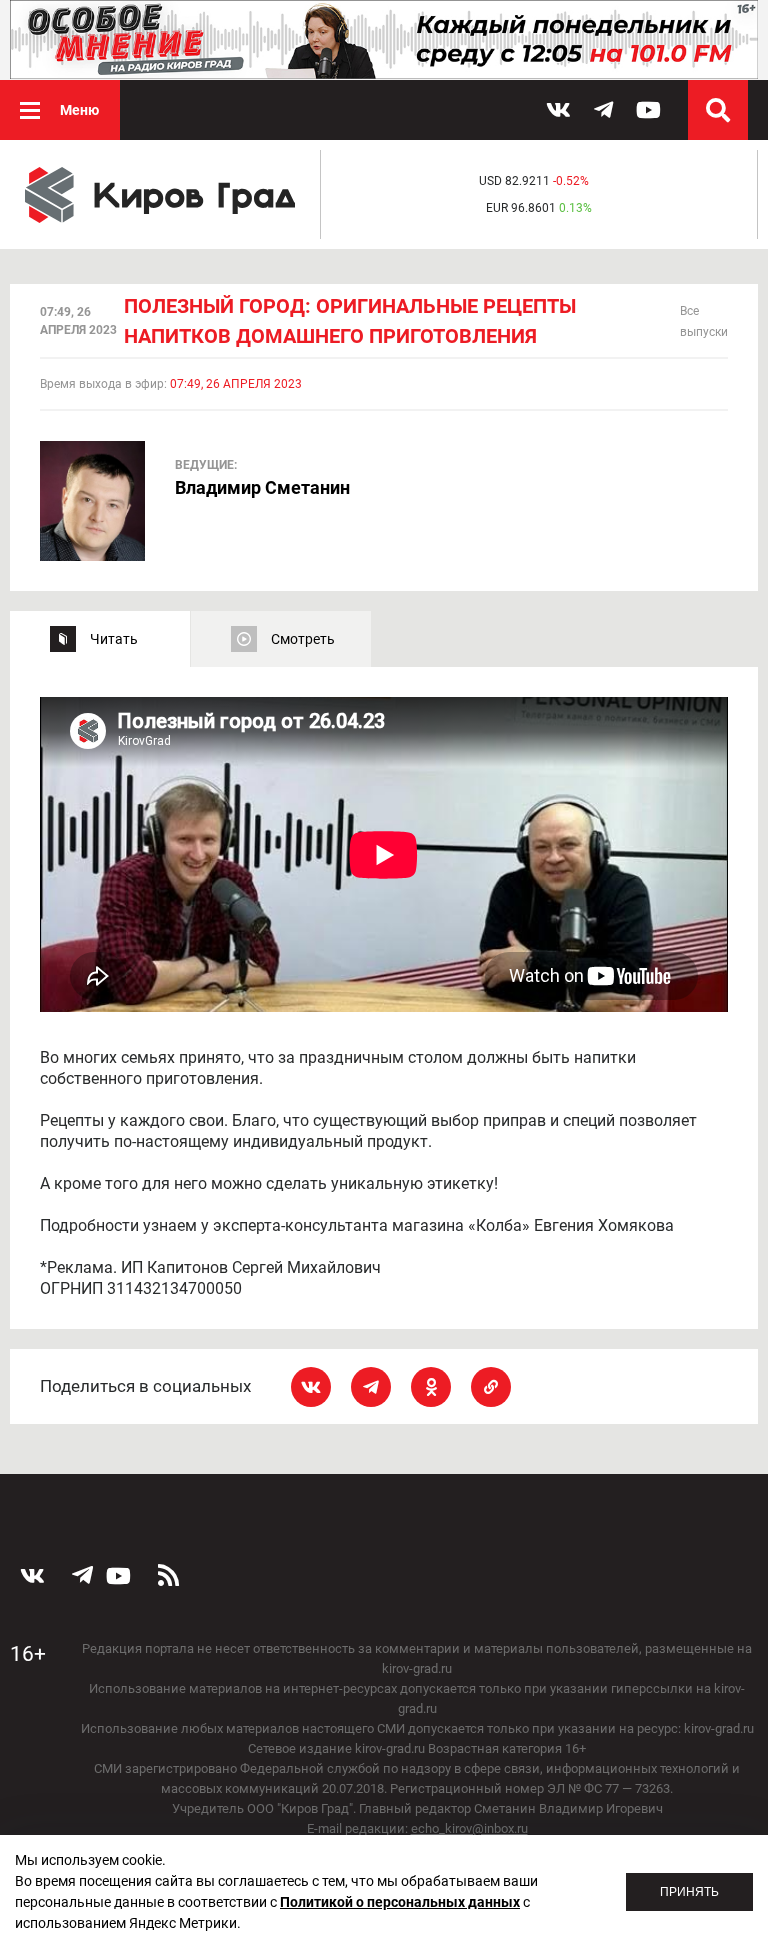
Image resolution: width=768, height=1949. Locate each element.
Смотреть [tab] (303, 639)
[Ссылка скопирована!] (491, 1387)
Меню (79, 110)
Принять (689, 1892)
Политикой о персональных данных (400, 1902)
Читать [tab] (114, 639)
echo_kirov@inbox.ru (469, 1828)
